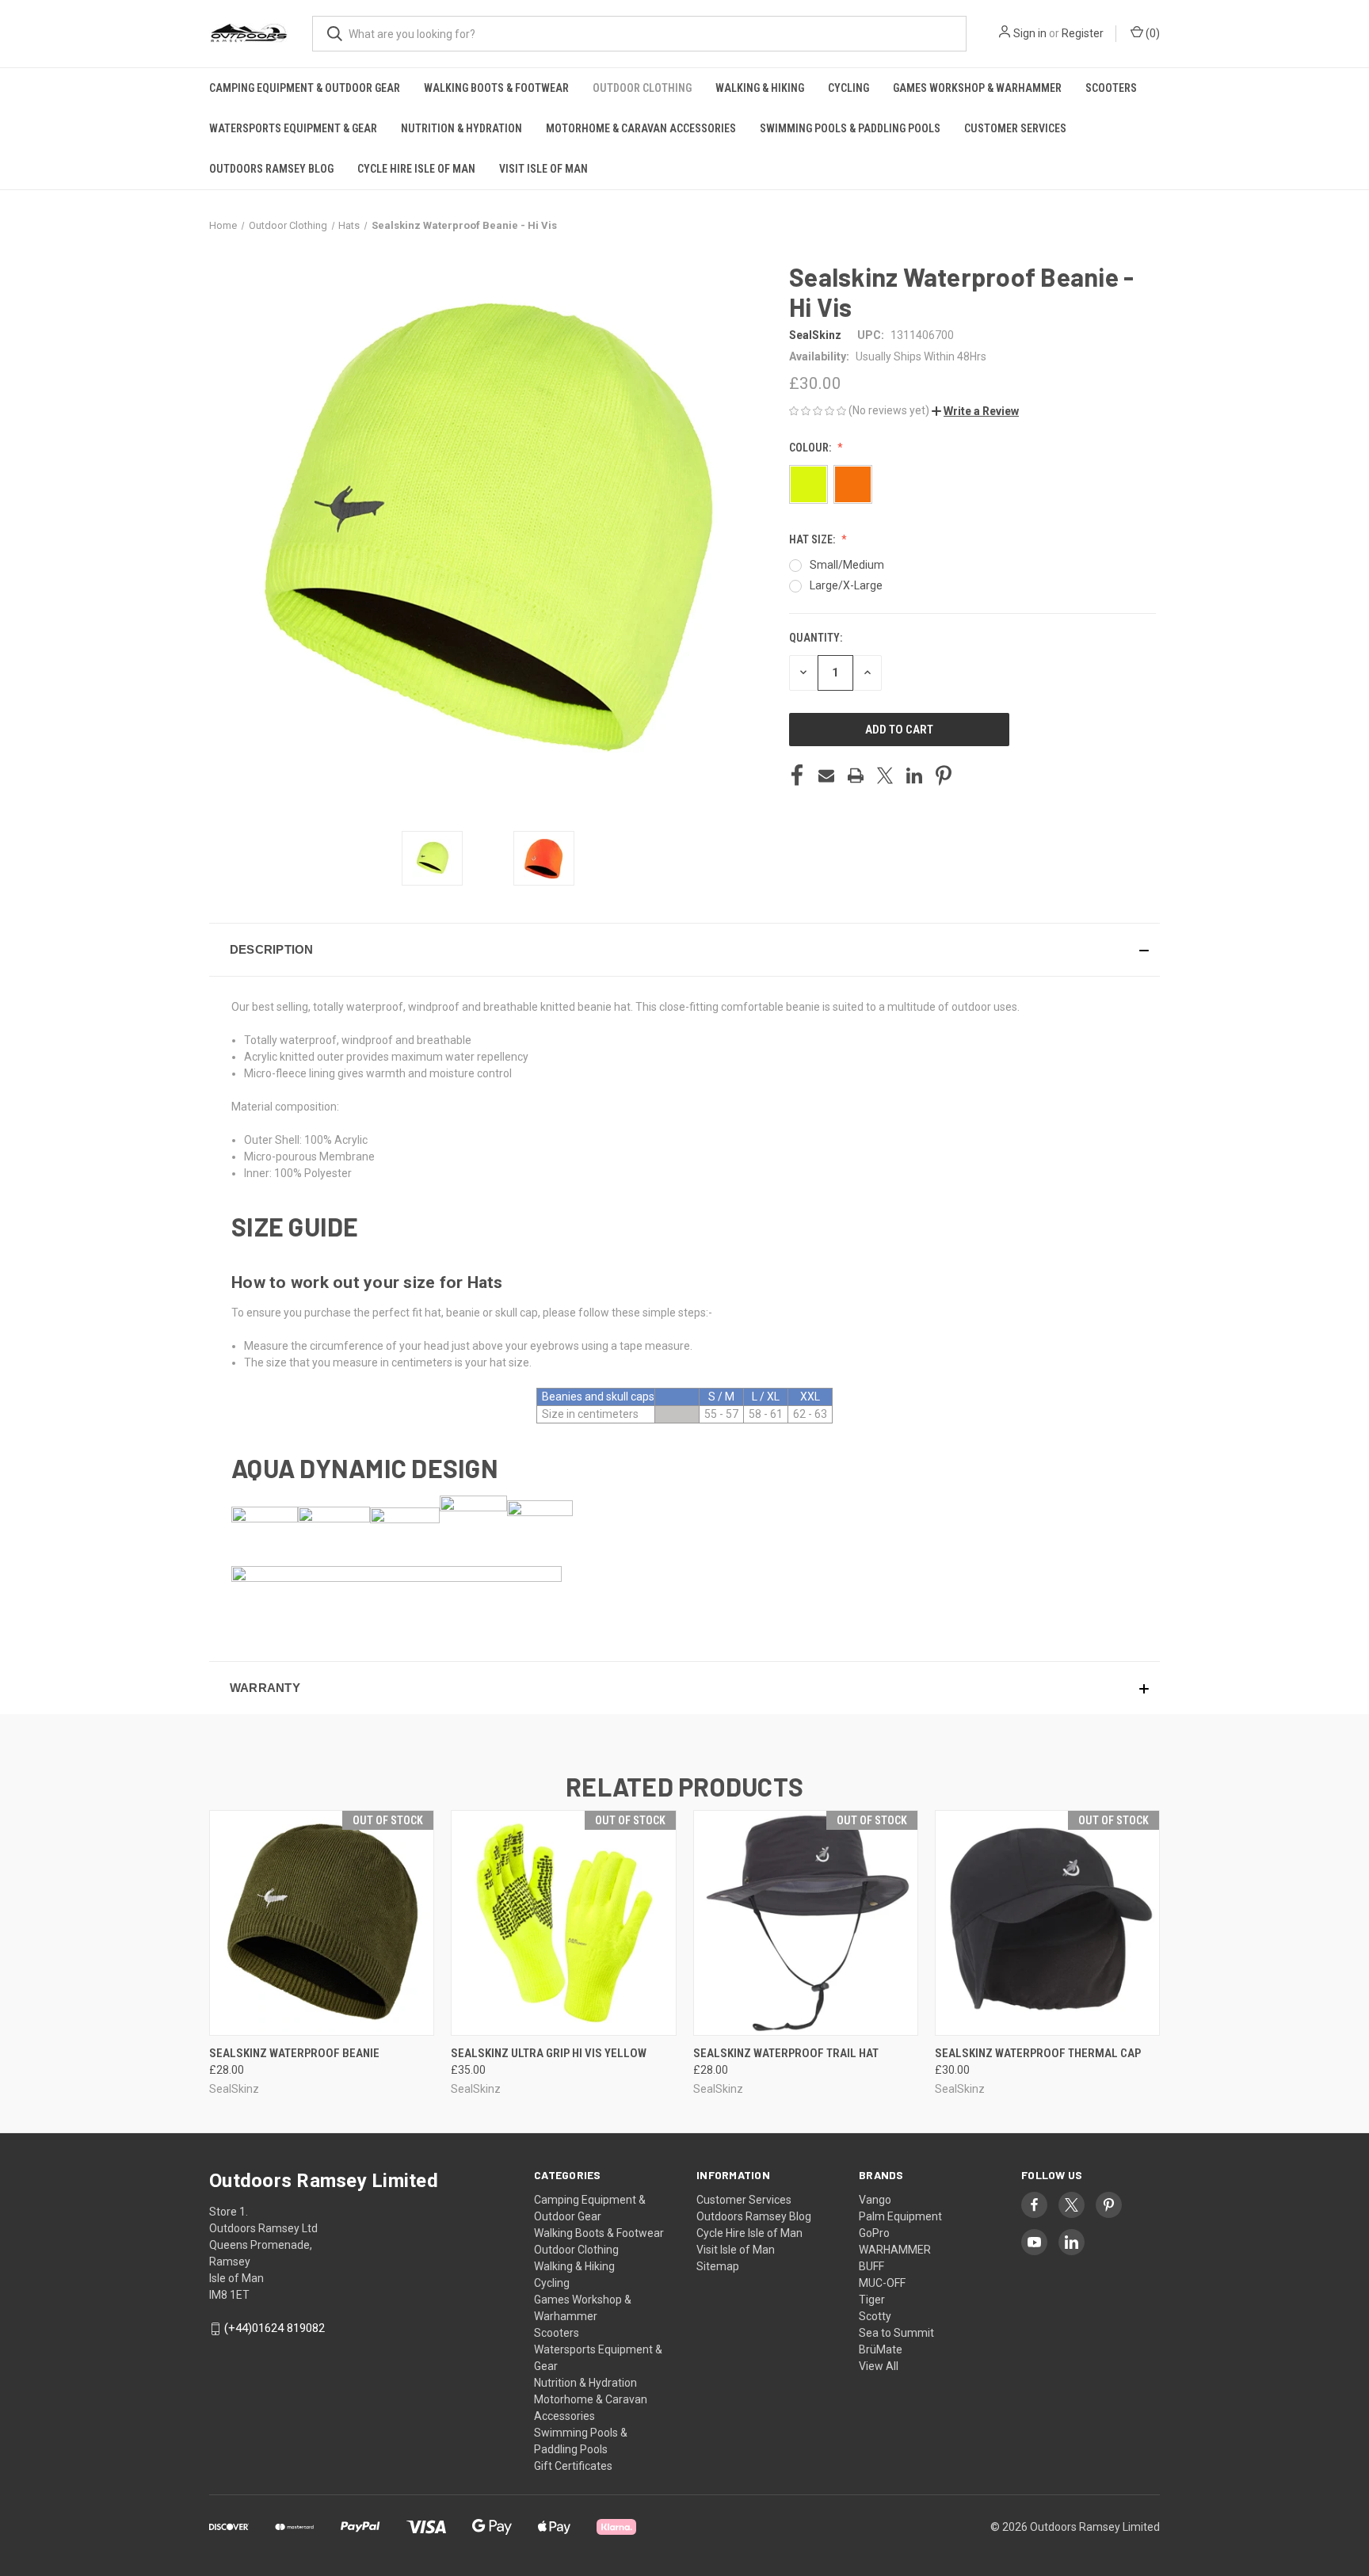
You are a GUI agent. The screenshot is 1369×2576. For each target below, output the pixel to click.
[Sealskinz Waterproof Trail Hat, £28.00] (806, 1923)
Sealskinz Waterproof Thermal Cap (1038, 2053)
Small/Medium (847, 565)
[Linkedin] (914, 775)
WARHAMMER (895, 2250)
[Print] (856, 775)
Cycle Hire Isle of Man (416, 169)
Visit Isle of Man (543, 169)
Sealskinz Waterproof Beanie (294, 2053)
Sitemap (718, 2266)
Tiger (872, 2300)
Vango (875, 2200)
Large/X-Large (846, 585)
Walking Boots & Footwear (496, 88)
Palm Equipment (900, 2216)
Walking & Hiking (760, 88)
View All (879, 2366)
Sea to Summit (896, 2333)
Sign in (1030, 33)
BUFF (871, 2266)
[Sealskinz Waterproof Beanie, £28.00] (322, 1923)
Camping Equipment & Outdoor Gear (305, 88)
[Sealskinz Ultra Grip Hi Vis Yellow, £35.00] (563, 1923)
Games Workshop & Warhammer (977, 88)
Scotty (875, 2316)
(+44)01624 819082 (275, 2328)
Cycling (848, 88)
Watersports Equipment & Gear (293, 128)
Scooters (1111, 88)
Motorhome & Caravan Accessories (641, 128)
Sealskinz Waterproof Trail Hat (786, 2053)
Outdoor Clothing (642, 88)
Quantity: (816, 638)
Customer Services (1015, 128)
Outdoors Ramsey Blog (271, 169)
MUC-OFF (882, 2283)
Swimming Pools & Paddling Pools (850, 128)
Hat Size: (813, 539)
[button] (975, 411)
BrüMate (881, 2349)
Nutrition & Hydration (461, 128)
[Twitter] (885, 775)
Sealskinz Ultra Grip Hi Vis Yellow (549, 2053)
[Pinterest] (944, 775)
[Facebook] (797, 775)
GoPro (874, 2233)
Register (1083, 33)
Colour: (811, 448)
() (1152, 33)
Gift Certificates (573, 2466)
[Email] (826, 775)
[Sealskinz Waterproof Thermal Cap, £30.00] (1047, 1923)
